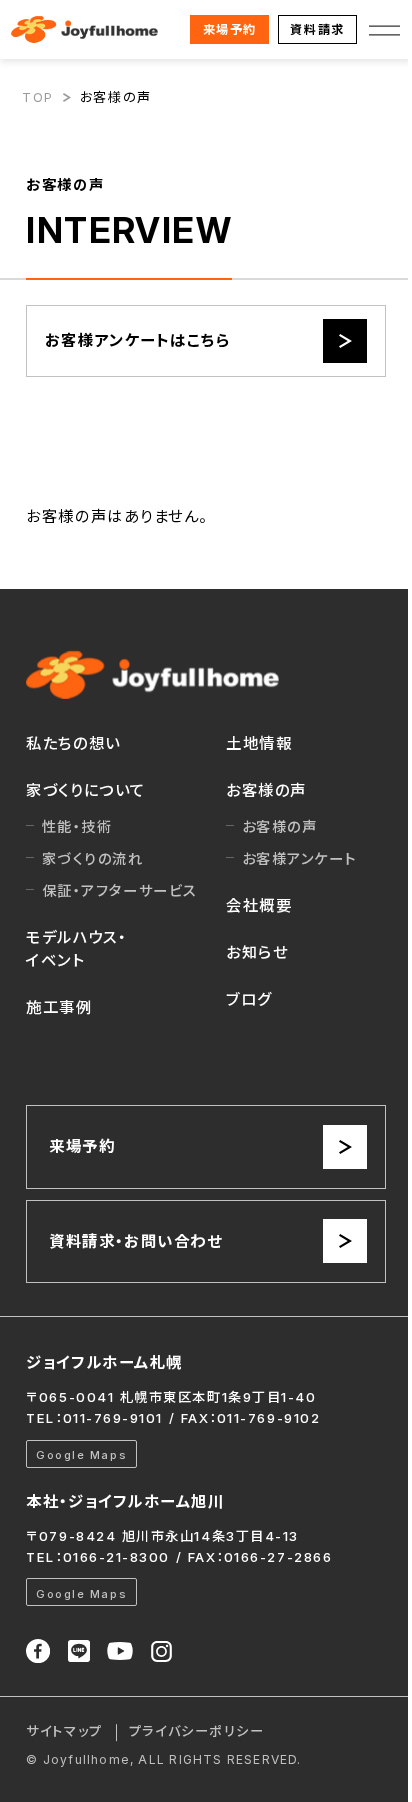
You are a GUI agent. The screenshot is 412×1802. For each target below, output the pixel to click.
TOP (38, 97)
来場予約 (230, 29)
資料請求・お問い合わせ (135, 1241)
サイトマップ (64, 1731)
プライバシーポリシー (196, 1731)
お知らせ (257, 952)
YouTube (120, 1651)
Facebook (38, 1651)
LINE (79, 1651)
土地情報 (259, 743)
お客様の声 (266, 790)
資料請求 (317, 29)
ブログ (249, 999)
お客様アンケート (299, 858)
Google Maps (81, 1455)
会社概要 (259, 905)
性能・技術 (77, 826)
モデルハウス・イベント (76, 949)
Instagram (161, 1651)
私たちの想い (73, 743)
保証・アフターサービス (120, 890)
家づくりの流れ (93, 858)
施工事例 (59, 1007)
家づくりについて (85, 790)
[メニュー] (384, 29)
